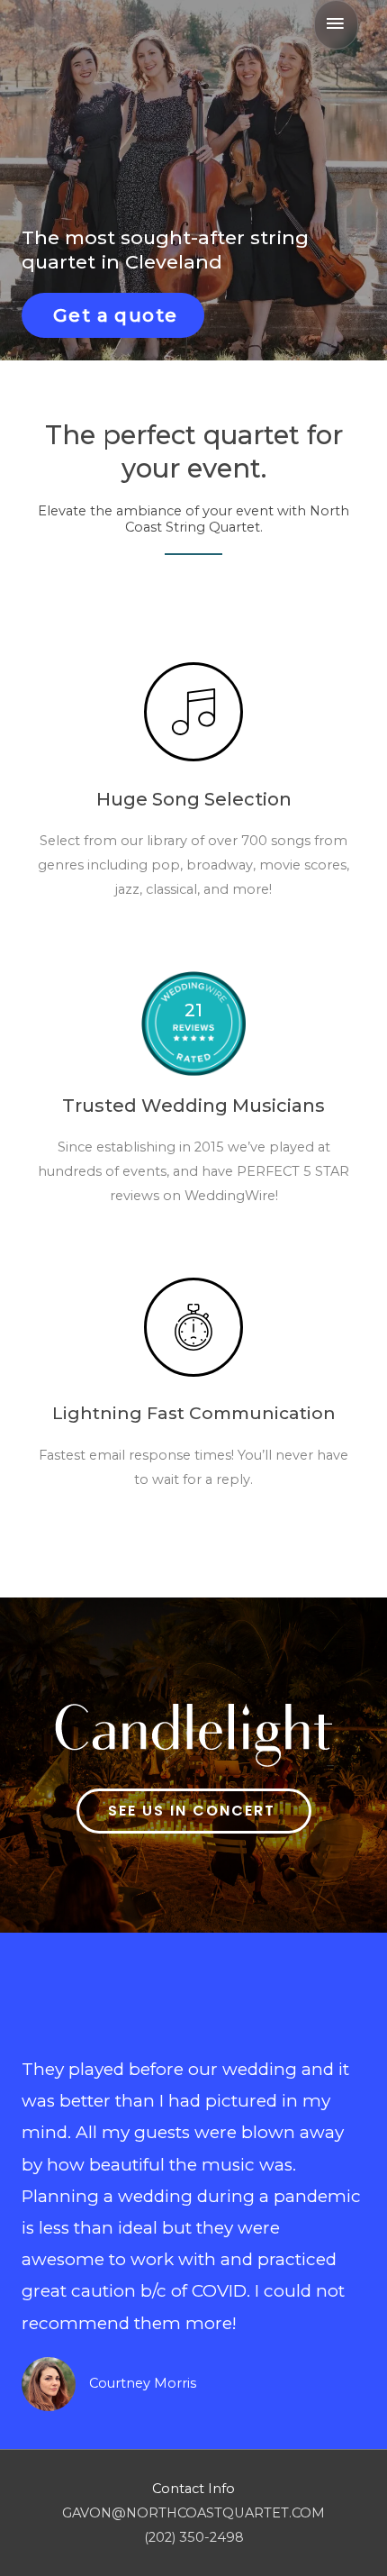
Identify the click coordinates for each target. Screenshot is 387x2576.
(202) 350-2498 (194, 2537)
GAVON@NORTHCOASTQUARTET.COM (193, 2513)
